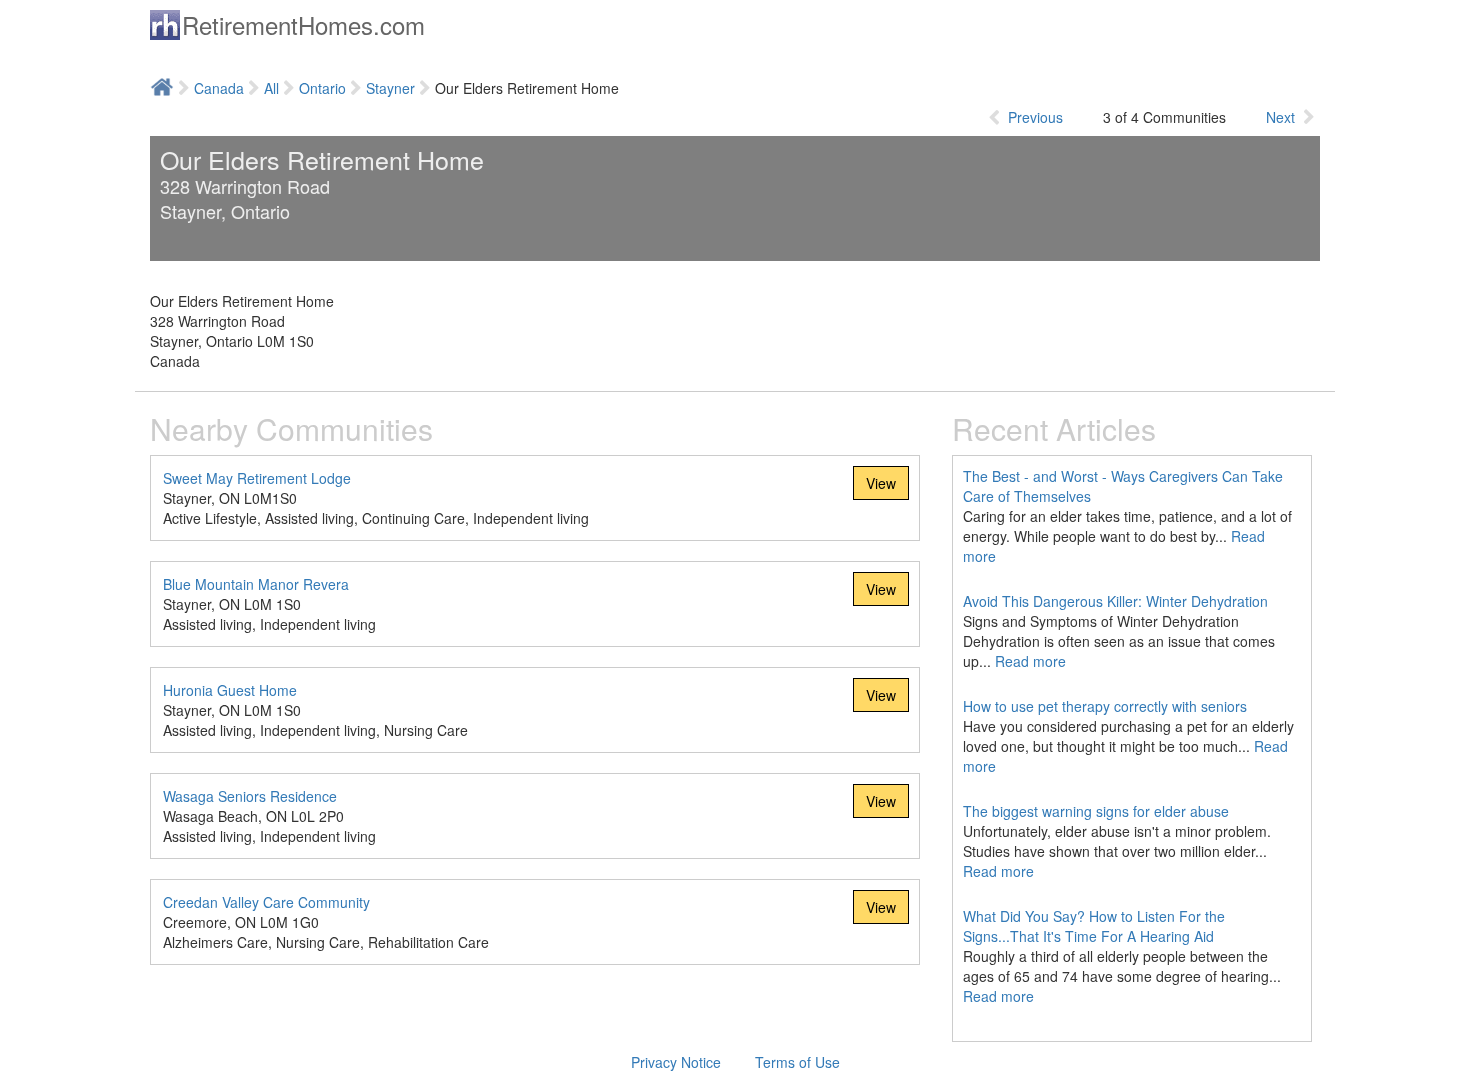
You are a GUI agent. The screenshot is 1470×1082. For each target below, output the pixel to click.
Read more (1030, 661)
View (881, 483)
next (1280, 117)
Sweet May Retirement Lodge (257, 478)
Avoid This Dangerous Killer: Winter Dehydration (1115, 601)
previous (1035, 117)
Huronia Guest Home (230, 690)
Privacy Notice (676, 1062)
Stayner (390, 88)
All (271, 88)
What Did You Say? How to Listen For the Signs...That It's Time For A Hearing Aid (1094, 926)
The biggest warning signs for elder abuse (1096, 811)
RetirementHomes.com (303, 24)
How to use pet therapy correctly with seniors (1105, 706)
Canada (219, 88)
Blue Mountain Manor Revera (256, 584)
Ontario (322, 88)
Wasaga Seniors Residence (250, 796)
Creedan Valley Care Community (266, 902)
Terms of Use (797, 1062)
